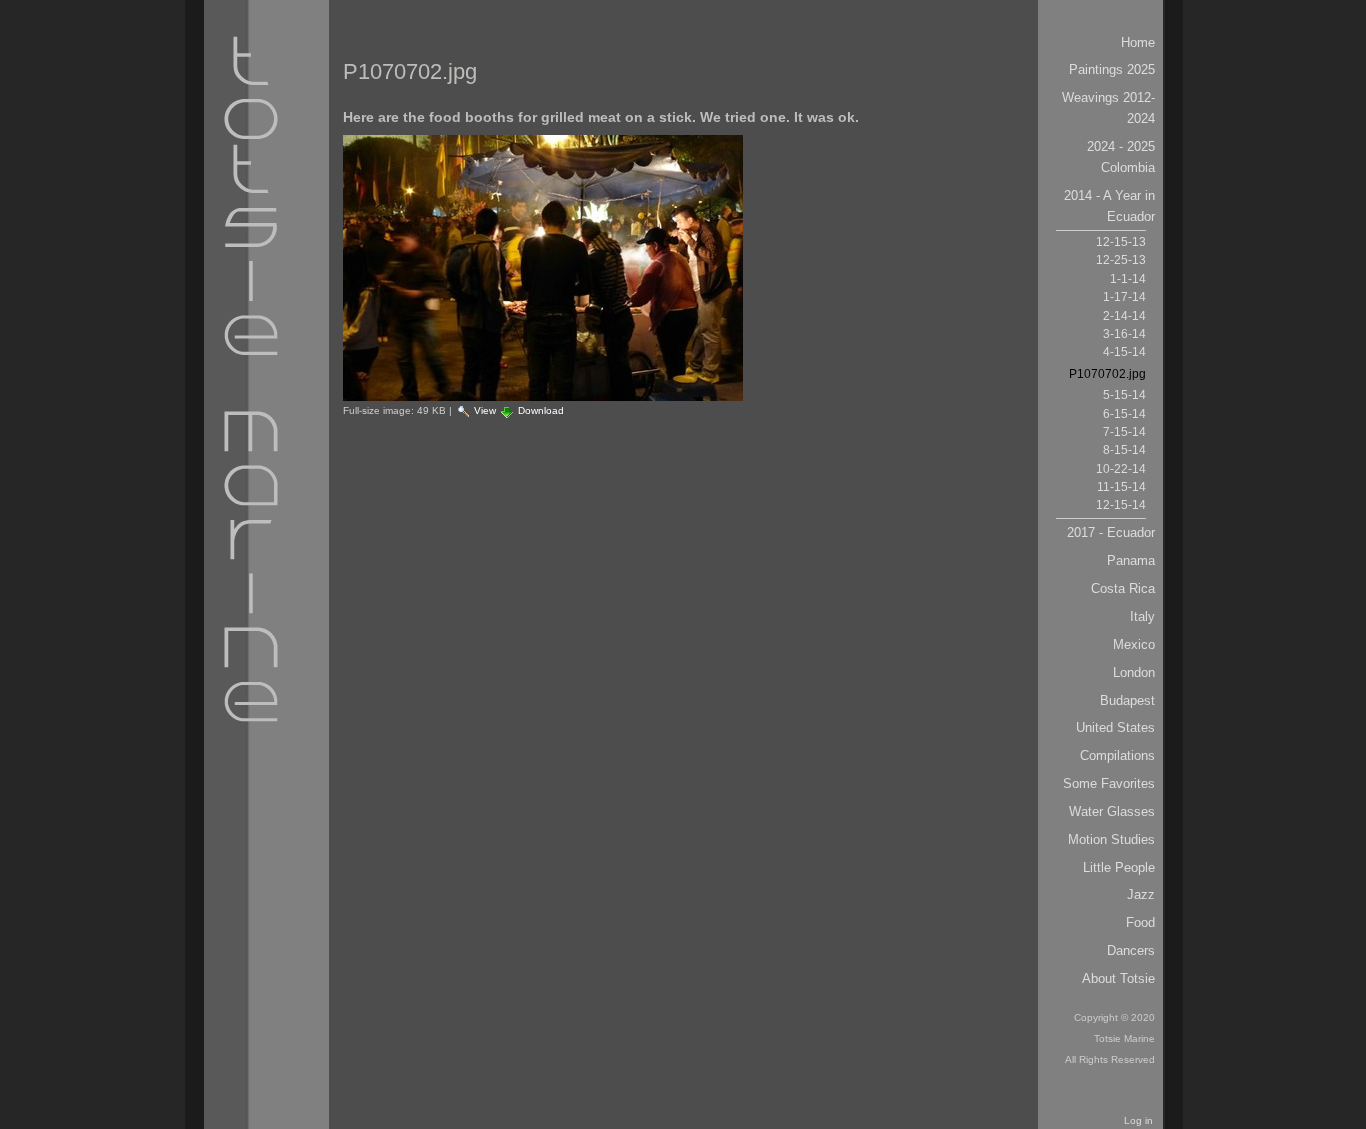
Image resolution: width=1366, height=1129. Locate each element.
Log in (1138, 1120)
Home (1138, 42)
